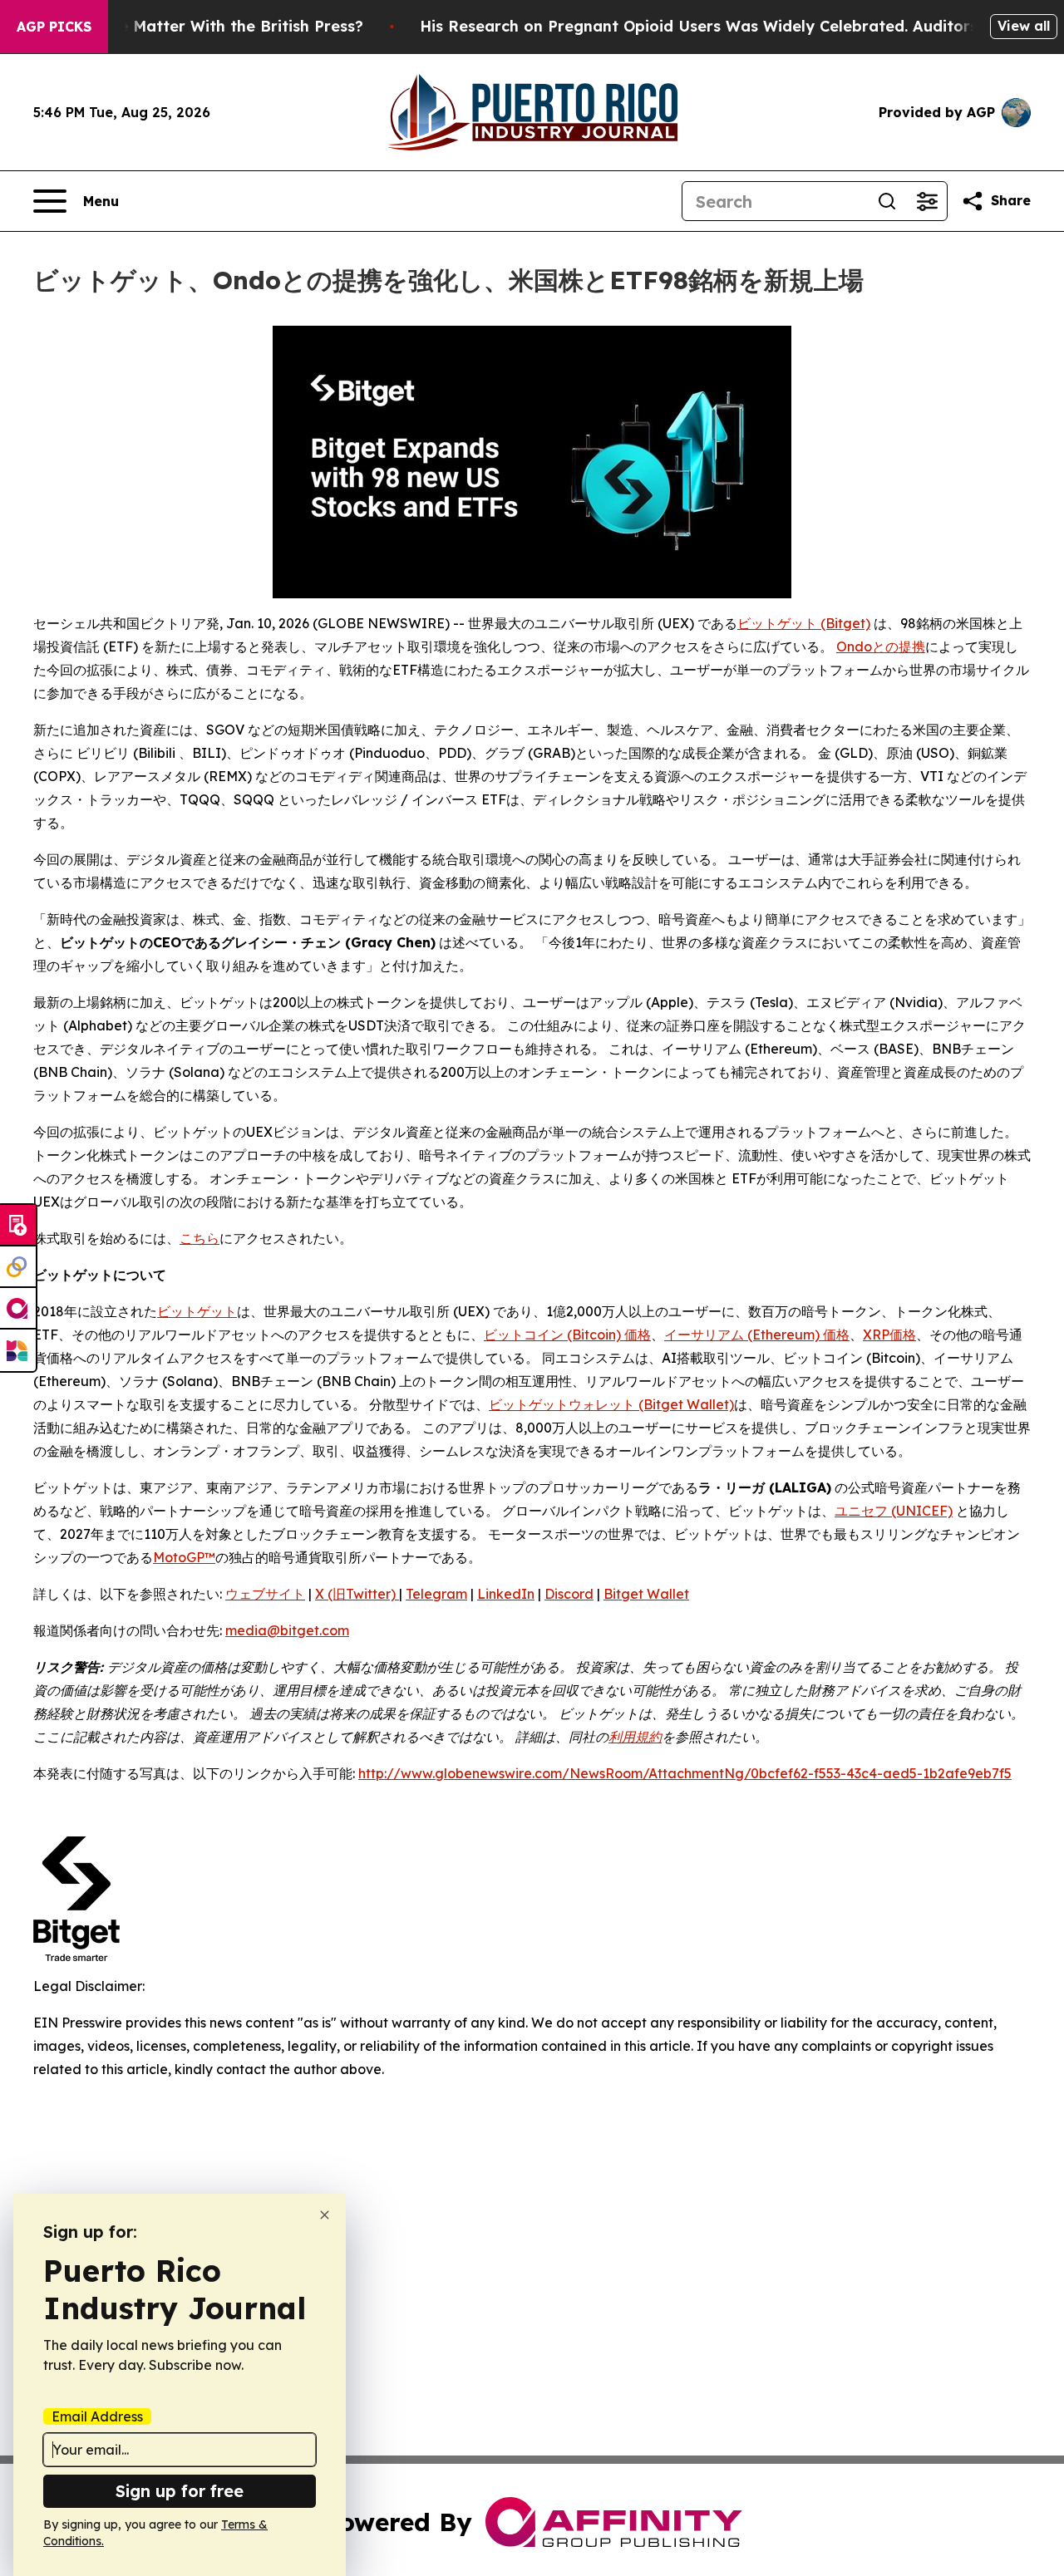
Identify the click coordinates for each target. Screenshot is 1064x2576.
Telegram (436, 1594)
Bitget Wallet (646, 1594)
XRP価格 (889, 1335)
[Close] (325, 2215)
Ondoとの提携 (881, 646)
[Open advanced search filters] (927, 201)
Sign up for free (180, 2491)
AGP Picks (54, 27)
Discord (569, 1594)
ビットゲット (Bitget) (804, 623)
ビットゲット (197, 1311)
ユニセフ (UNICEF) (894, 1511)
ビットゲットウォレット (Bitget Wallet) (611, 1404)
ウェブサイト (265, 1594)
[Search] (887, 201)
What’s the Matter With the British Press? (204, 26)
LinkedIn (506, 1594)
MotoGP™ (184, 1557)
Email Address (97, 2416)
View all (1024, 26)
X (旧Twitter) (357, 1594)
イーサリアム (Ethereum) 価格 (757, 1335)
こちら (199, 1238)
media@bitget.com (287, 1630)
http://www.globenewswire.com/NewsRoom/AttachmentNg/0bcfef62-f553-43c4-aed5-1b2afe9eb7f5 (685, 1773)
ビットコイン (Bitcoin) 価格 (567, 1335)
